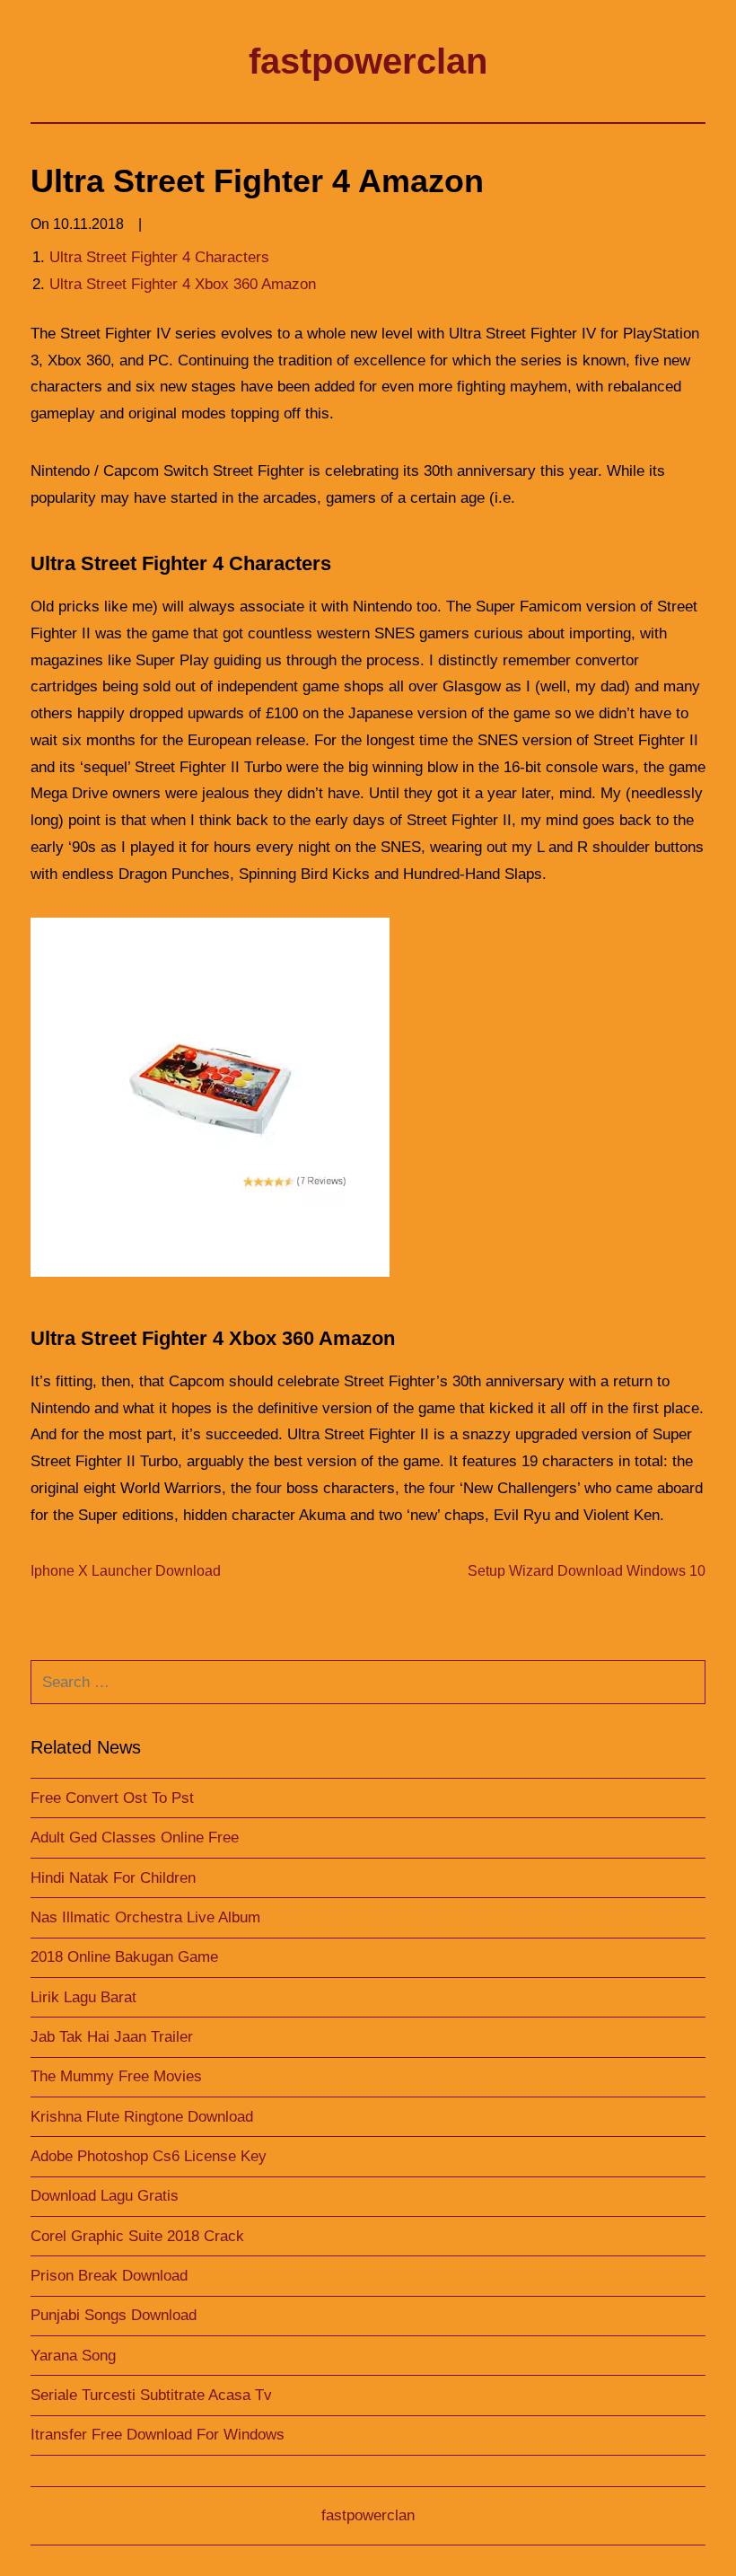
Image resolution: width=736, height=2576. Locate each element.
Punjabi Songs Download (114, 2315)
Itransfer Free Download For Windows (158, 2435)
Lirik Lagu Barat (83, 1997)
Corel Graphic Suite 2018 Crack (137, 2236)
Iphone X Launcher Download (126, 1571)
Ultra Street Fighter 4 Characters (159, 257)
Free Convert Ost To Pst (112, 1798)
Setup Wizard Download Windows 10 (587, 1571)
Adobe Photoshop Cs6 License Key (149, 2156)
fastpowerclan (368, 61)
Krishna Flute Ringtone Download (142, 2117)
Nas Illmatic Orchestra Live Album (145, 1917)
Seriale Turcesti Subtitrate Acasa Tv (151, 2395)
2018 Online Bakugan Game (124, 1957)
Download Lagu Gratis (105, 2196)
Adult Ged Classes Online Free (135, 1837)
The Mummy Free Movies (116, 2076)
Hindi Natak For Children (113, 1878)
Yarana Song (73, 2356)
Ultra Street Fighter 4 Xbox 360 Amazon (183, 284)
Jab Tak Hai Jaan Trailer (112, 2037)
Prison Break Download (109, 2276)
